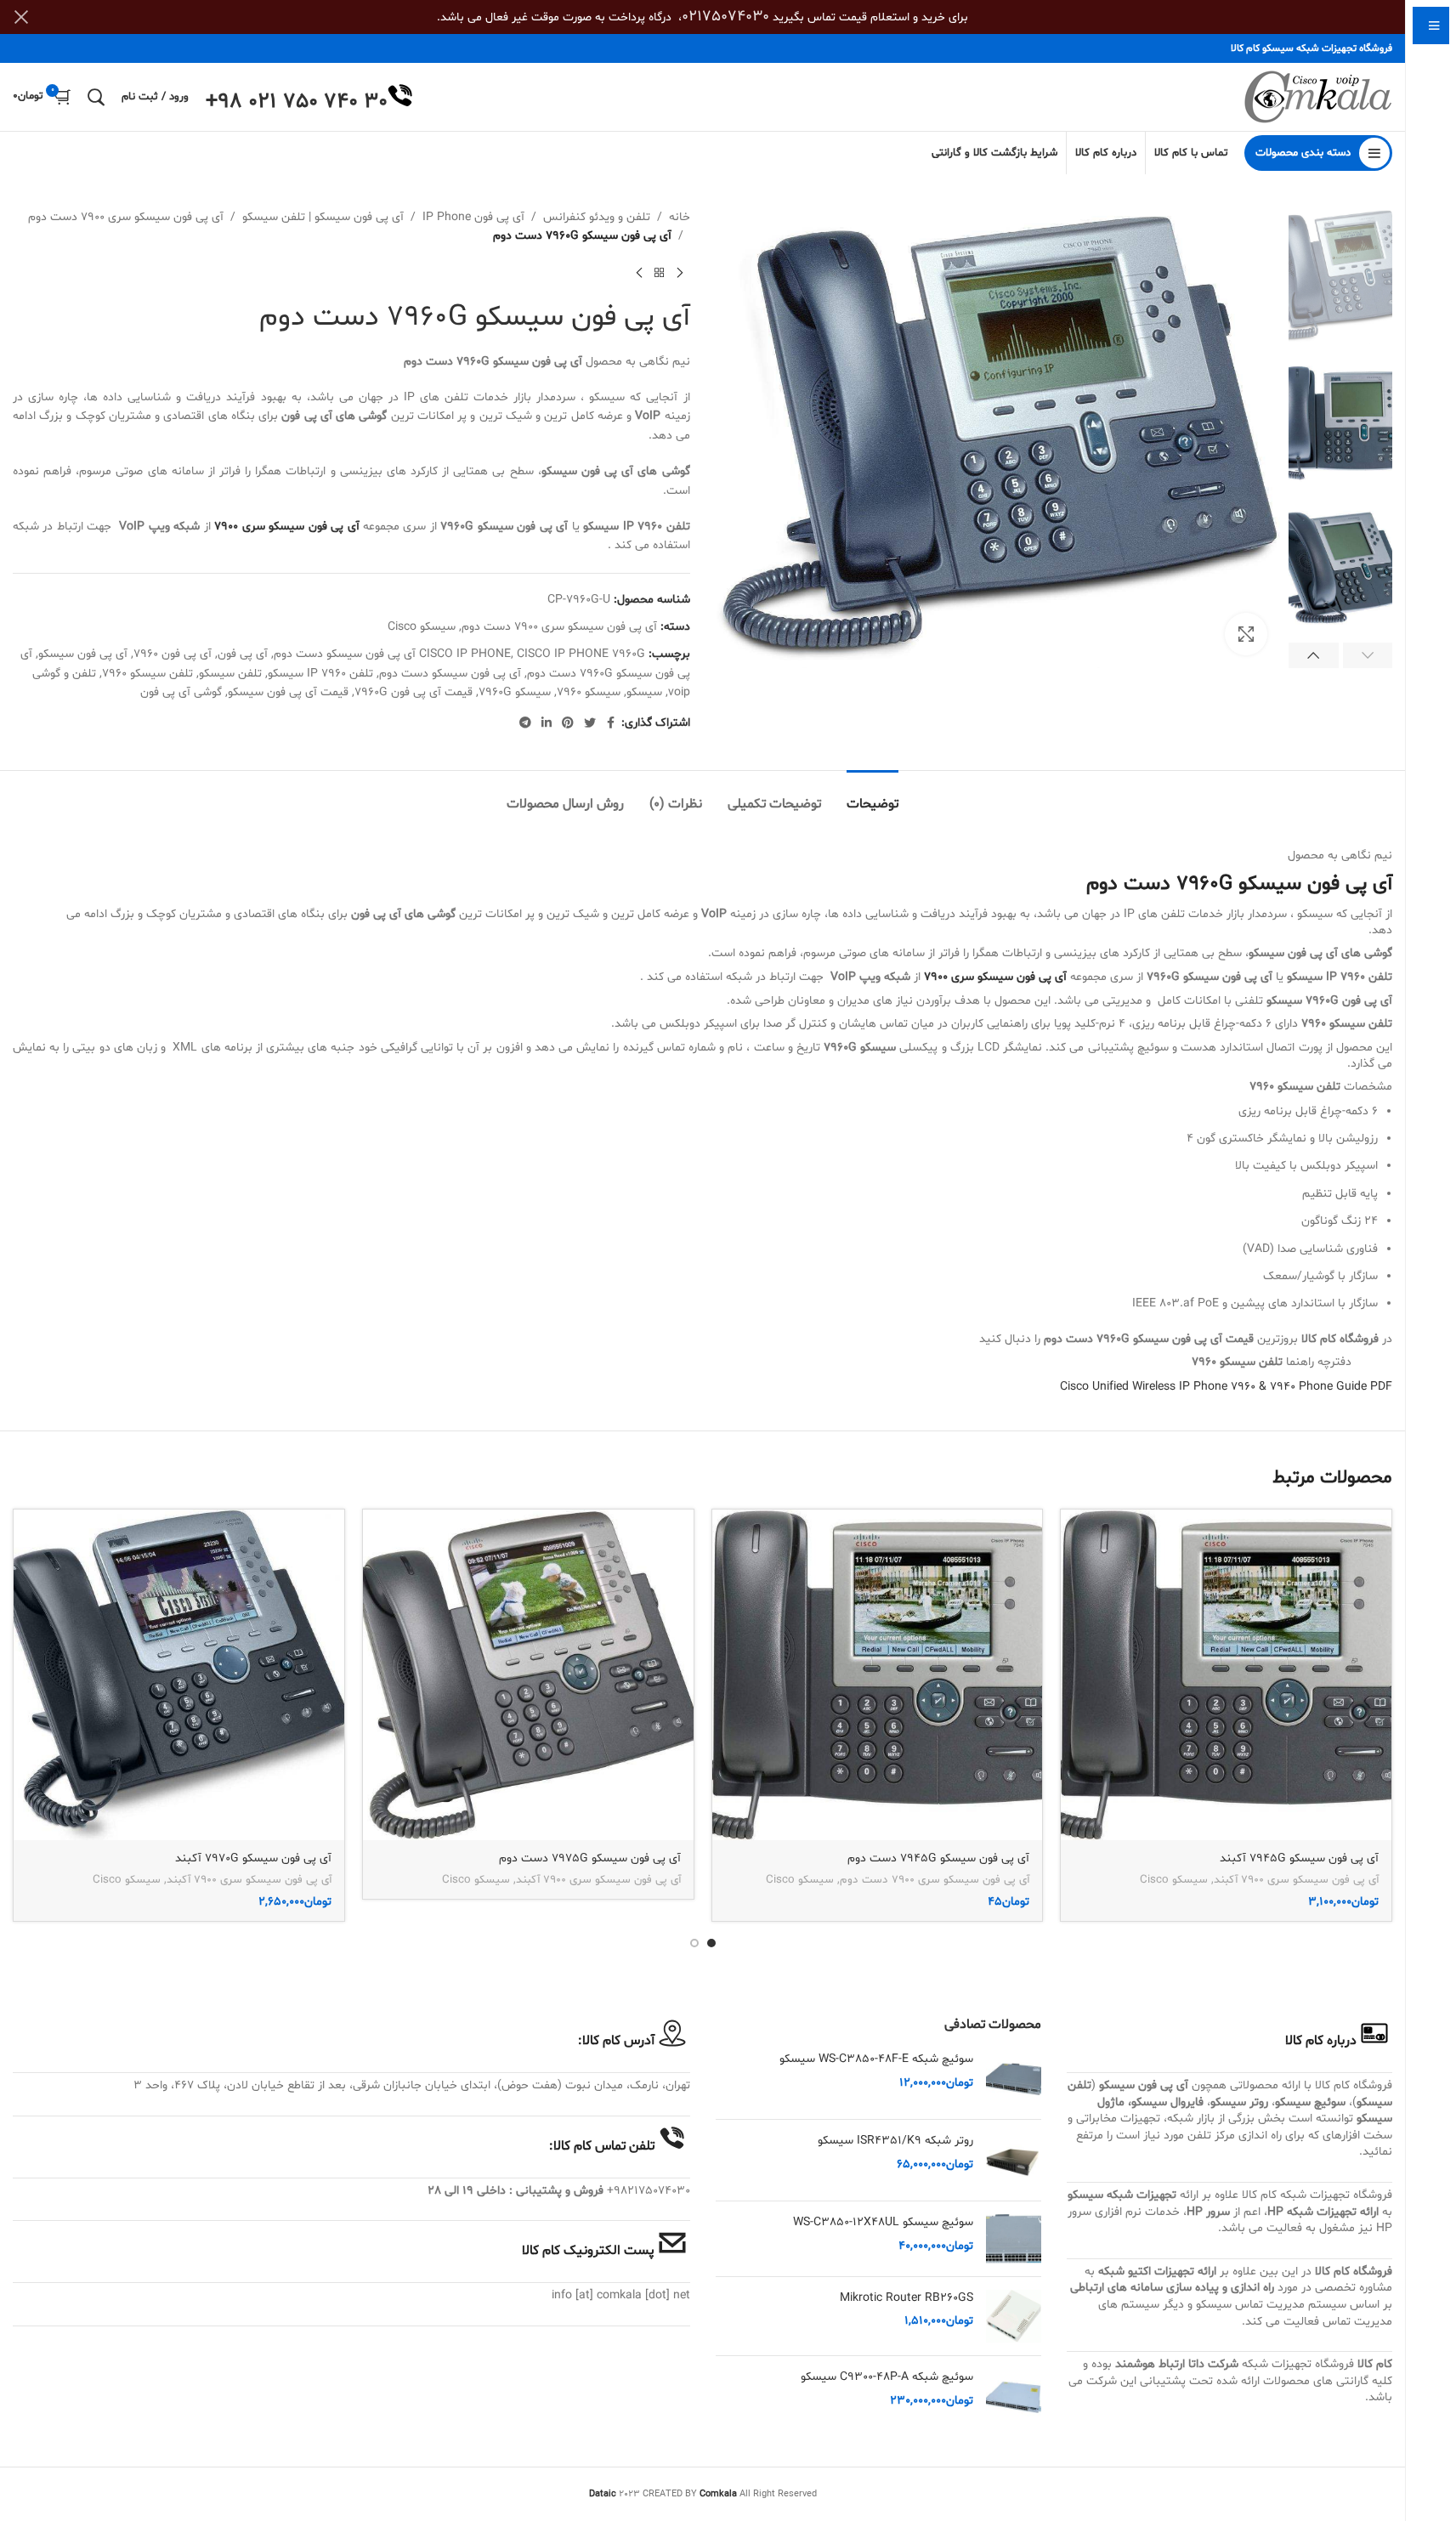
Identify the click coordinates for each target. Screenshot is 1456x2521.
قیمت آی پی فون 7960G (414, 692)
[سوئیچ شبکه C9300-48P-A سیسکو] (1014, 2396)
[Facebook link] (611, 724)
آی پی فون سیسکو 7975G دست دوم (590, 1858)
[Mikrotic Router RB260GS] (1014, 2317)
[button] (1368, 655)
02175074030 (725, 17)
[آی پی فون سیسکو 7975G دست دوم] (528, 1675)
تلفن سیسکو (230, 674)
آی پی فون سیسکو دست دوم (450, 674)
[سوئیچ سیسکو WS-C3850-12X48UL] (1014, 2238)
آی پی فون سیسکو (83, 654)
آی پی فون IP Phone (473, 217)
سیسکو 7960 (589, 692)
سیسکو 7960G (515, 692)
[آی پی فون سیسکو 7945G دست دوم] (878, 1675)
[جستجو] (96, 97)
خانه (680, 217)
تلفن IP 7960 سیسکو (320, 674)
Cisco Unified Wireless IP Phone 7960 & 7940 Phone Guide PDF (1226, 1387)
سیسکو (644, 692)
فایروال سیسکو (1167, 2102)
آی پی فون (243, 654)
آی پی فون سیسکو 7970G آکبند (253, 1858)
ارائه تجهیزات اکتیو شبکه (1157, 2272)
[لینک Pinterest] (568, 724)
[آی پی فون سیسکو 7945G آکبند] (1226, 1675)
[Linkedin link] (547, 724)
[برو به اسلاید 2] (694, 1943)
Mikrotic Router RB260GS (906, 2298)
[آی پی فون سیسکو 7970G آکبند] (179, 1675)
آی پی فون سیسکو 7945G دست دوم (938, 1858)
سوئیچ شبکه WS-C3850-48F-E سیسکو (876, 2059)
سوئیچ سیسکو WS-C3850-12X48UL (883, 2222)
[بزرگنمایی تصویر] (1246, 634)
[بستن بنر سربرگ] (21, 17)
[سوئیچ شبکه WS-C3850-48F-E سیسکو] (1014, 2079)
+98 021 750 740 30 (297, 102)
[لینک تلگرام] (525, 724)
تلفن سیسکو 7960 (147, 674)
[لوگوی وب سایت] (1318, 97)
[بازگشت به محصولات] (660, 274)
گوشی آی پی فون (181, 692)
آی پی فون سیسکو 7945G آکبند (1299, 1858)
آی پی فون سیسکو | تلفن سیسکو (323, 217)
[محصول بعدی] (639, 274)
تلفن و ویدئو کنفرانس (597, 217)
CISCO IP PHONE (465, 654)
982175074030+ (649, 2191)
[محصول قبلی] (680, 274)
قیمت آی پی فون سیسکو (288, 692)
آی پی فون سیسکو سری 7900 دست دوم (126, 217)
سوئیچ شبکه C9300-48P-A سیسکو (887, 2377)
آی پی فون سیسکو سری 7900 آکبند (1296, 1880)
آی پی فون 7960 (173, 654)
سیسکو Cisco (422, 627)
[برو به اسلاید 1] (711, 1943)
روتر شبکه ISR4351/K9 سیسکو (895, 2141)
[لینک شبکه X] (590, 724)
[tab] (872, 796)
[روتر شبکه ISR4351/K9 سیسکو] (1014, 2160)
